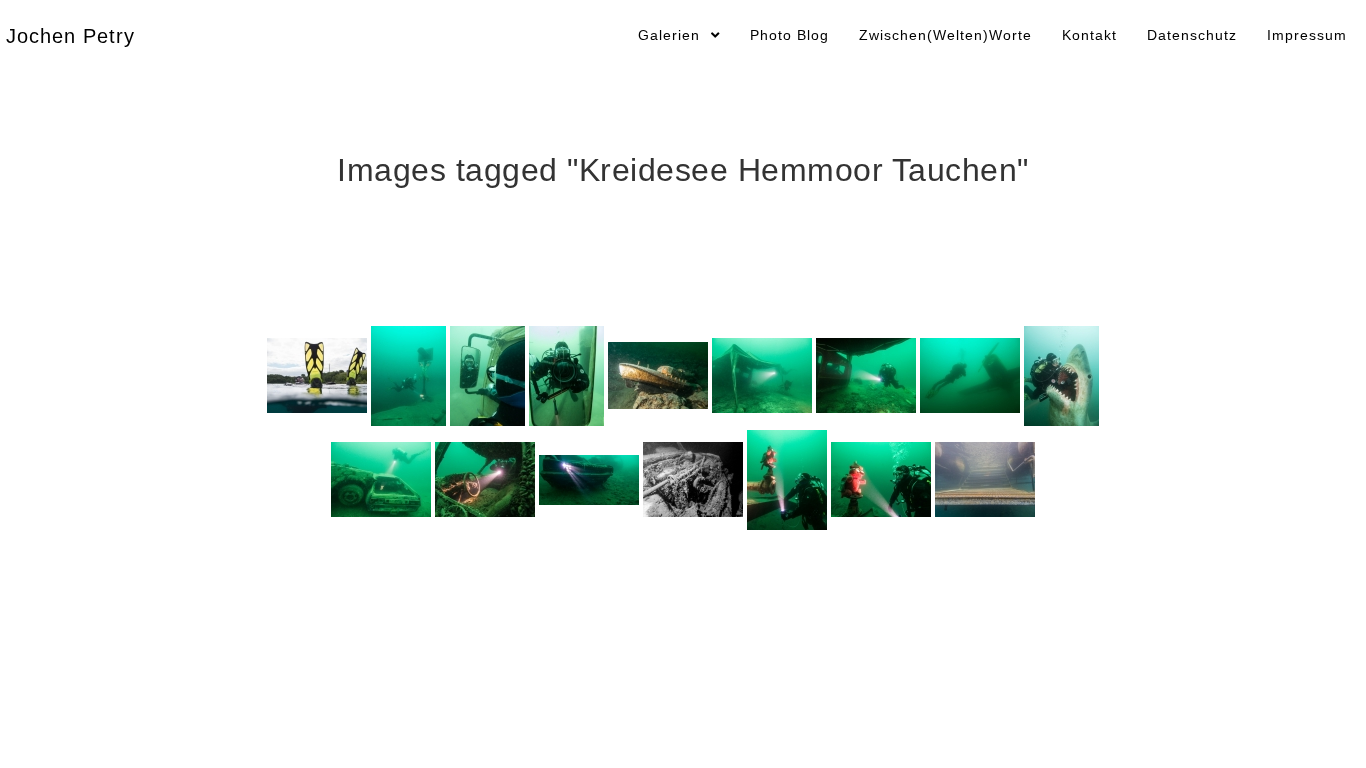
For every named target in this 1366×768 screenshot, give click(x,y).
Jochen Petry (70, 36)
